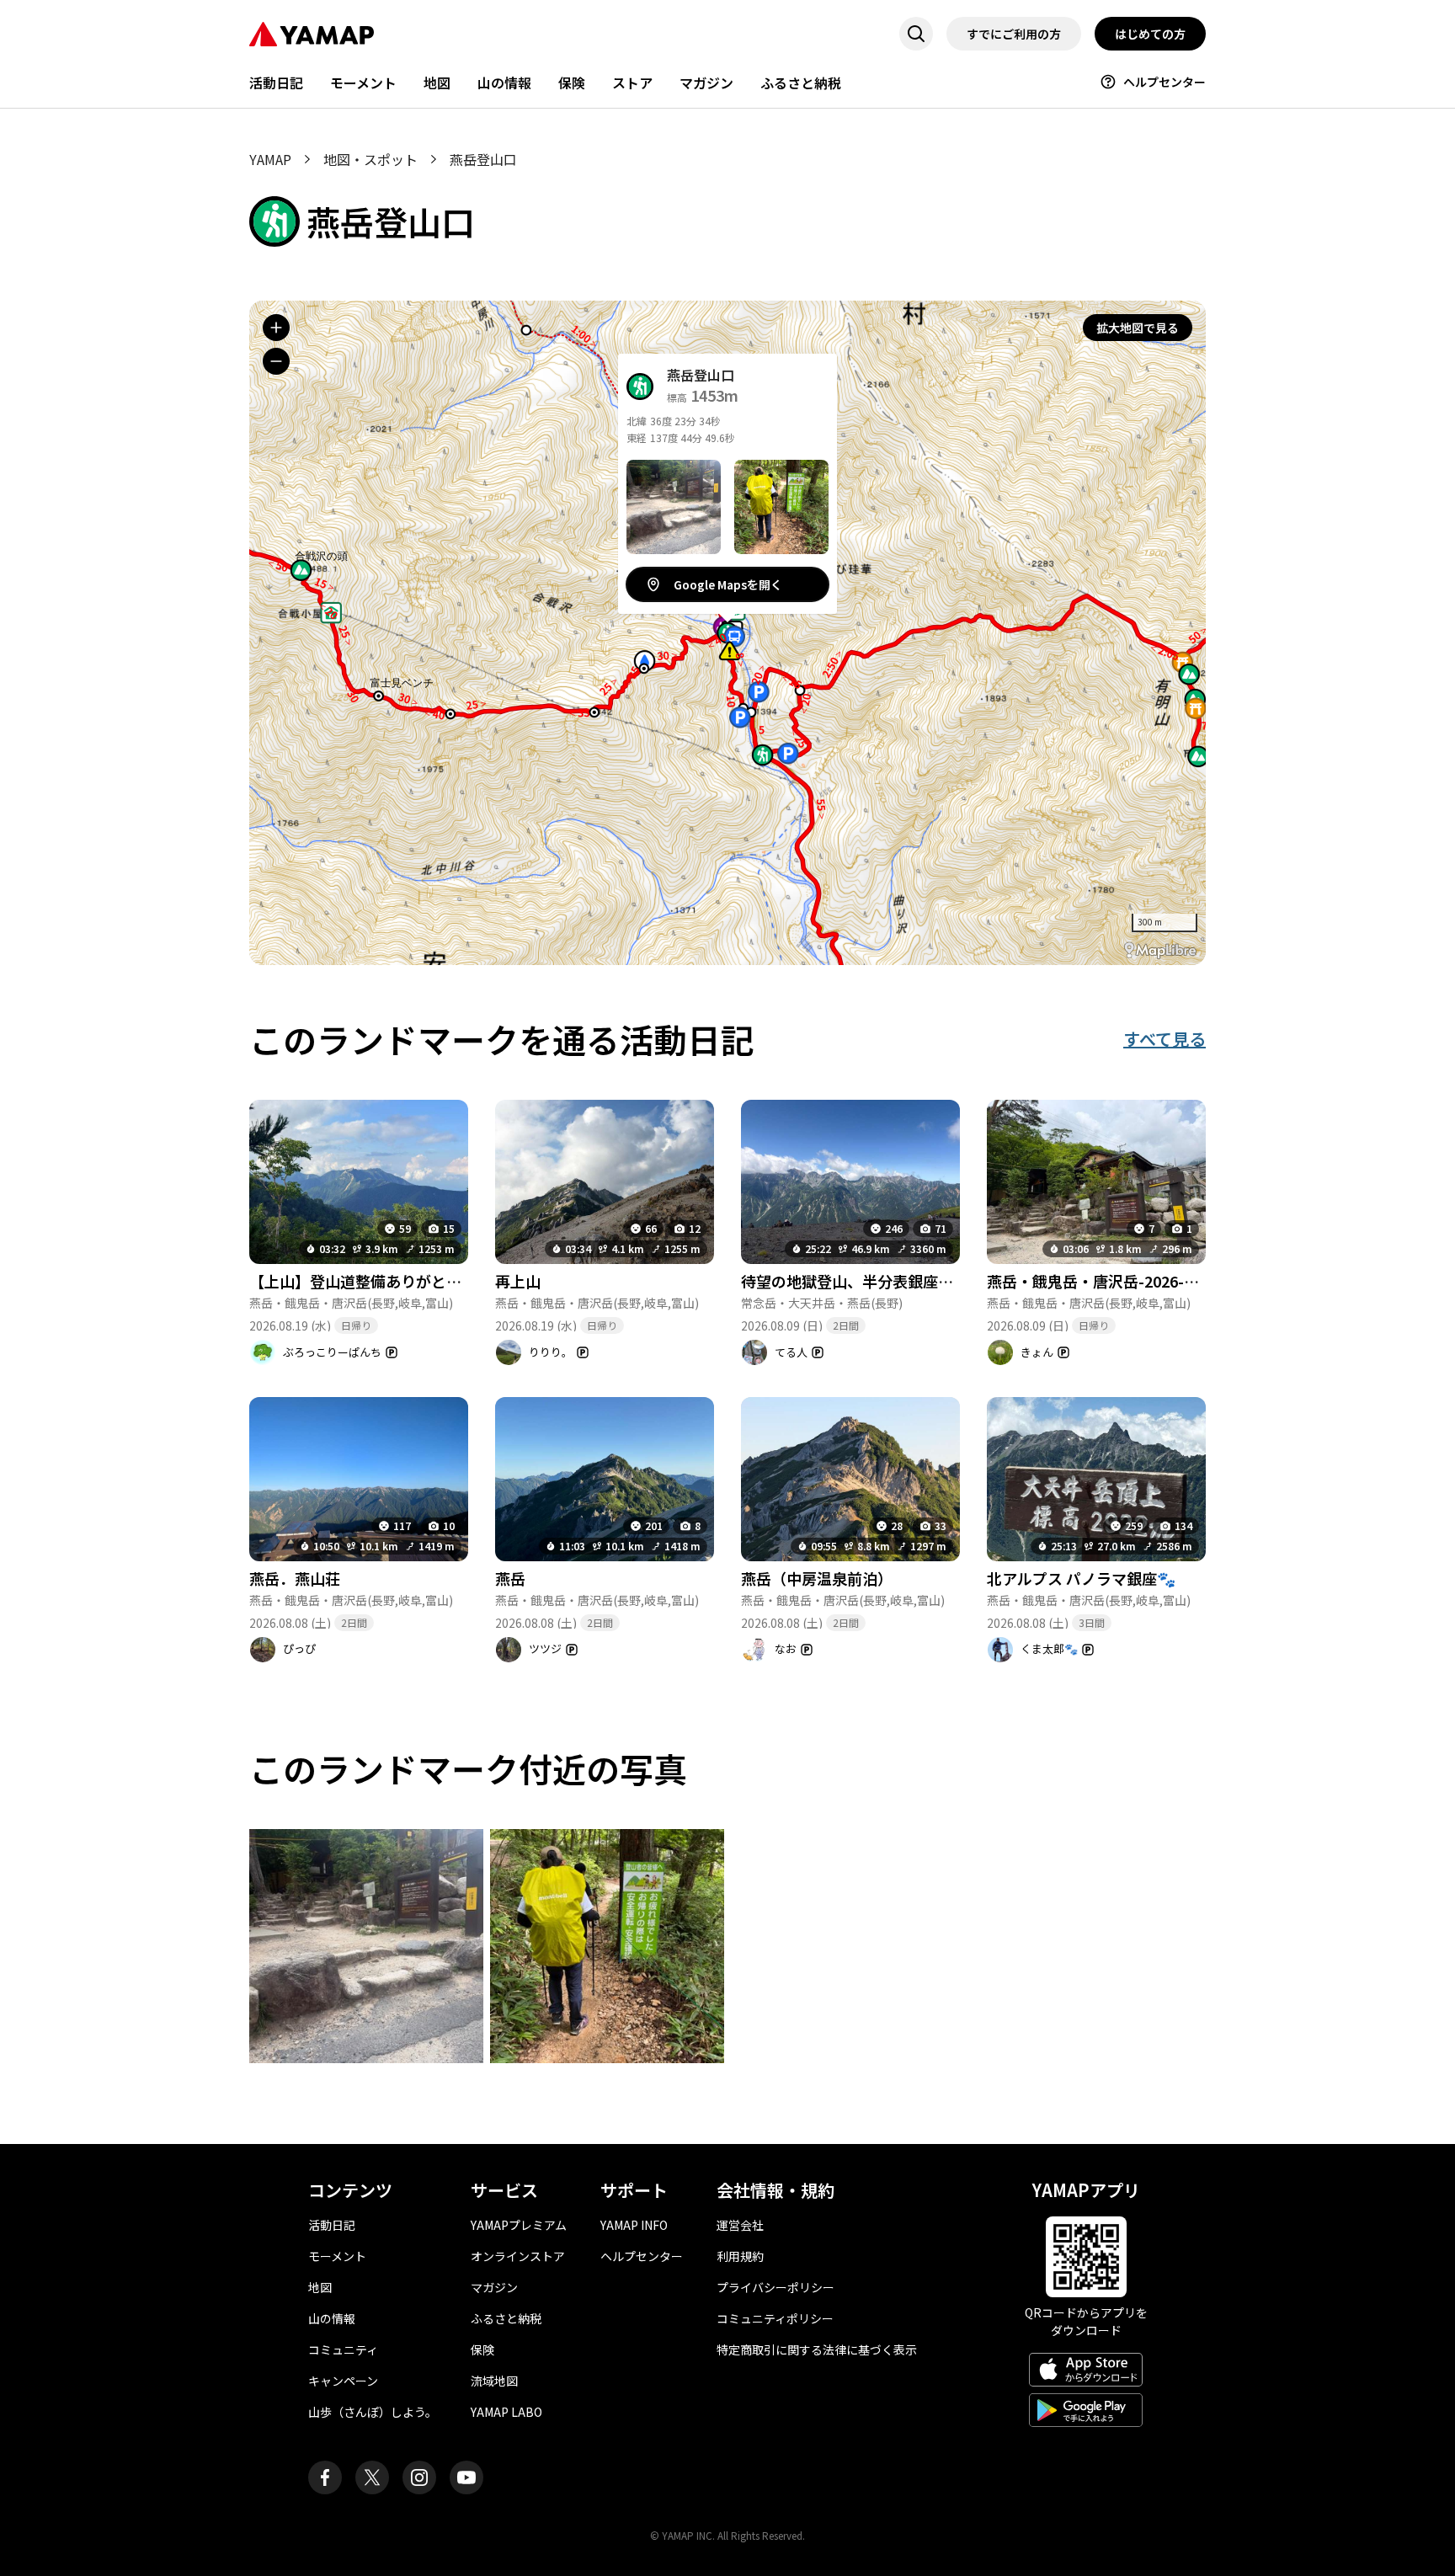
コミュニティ (343, 2349)
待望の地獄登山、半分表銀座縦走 (855, 1281)
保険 (572, 83)
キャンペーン (343, 2381)
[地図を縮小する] (276, 361)
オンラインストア (518, 2256)
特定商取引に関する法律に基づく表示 (817, 2349)
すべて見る (1165, 1039)
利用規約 (740, 2256)
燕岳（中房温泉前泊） (817, 1578)
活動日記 (276, 83)
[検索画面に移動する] (916, 34)
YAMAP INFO (634, 2225)
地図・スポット (370, 159)
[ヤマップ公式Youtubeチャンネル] (466, 2477)
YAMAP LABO (506, 2412)
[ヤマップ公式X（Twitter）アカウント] (372, 2477)
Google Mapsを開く (728, 584)
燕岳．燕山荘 (295, 1578)
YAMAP (270, 159)
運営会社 (740, 2225)
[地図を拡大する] (276, 328)
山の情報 (504, 83)
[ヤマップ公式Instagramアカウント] (419, 2477)
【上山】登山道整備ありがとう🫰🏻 (365, 1281)
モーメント (363, 83)
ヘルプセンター (1165, 82)
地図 (437, 83)
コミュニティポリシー (775, 2318)
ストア (632, 83)
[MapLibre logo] (1160, 950)
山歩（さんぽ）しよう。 (373, 2412)
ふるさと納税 (801, 83)
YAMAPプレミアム (519, 2225)
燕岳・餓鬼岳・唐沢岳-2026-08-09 (1105, 1281)
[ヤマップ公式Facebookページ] (325, 2477)
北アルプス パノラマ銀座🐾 (1081, 1578)
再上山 (518, 1281)
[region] (727, 633)
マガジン (706, 83)
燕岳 (510, 1578)
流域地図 (494, 2381)
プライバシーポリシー (775, 2287)
